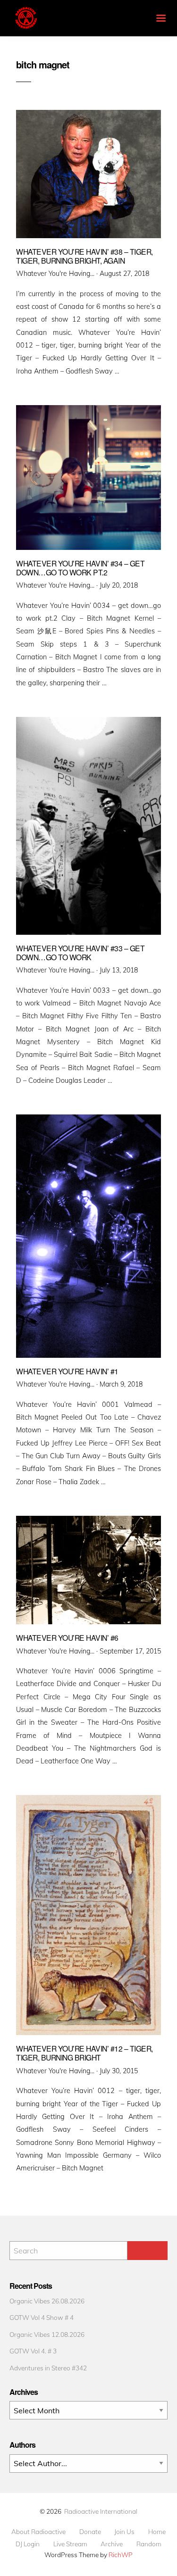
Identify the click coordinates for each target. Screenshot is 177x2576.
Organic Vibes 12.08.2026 (47, 2334)
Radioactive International (101, 2511)
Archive (112, 2544)
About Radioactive (38, 2532)
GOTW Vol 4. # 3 (33, 2351)
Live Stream (70, 2544)
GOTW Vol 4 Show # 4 (42, 2317)
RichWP (121, 2555)
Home (157, 2532)
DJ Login (28, 2544)
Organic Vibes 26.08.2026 (47, 2301)
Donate (90, 2532)
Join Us (124, 2532)
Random (149, 2544)
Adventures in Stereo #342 (48, 2368)
